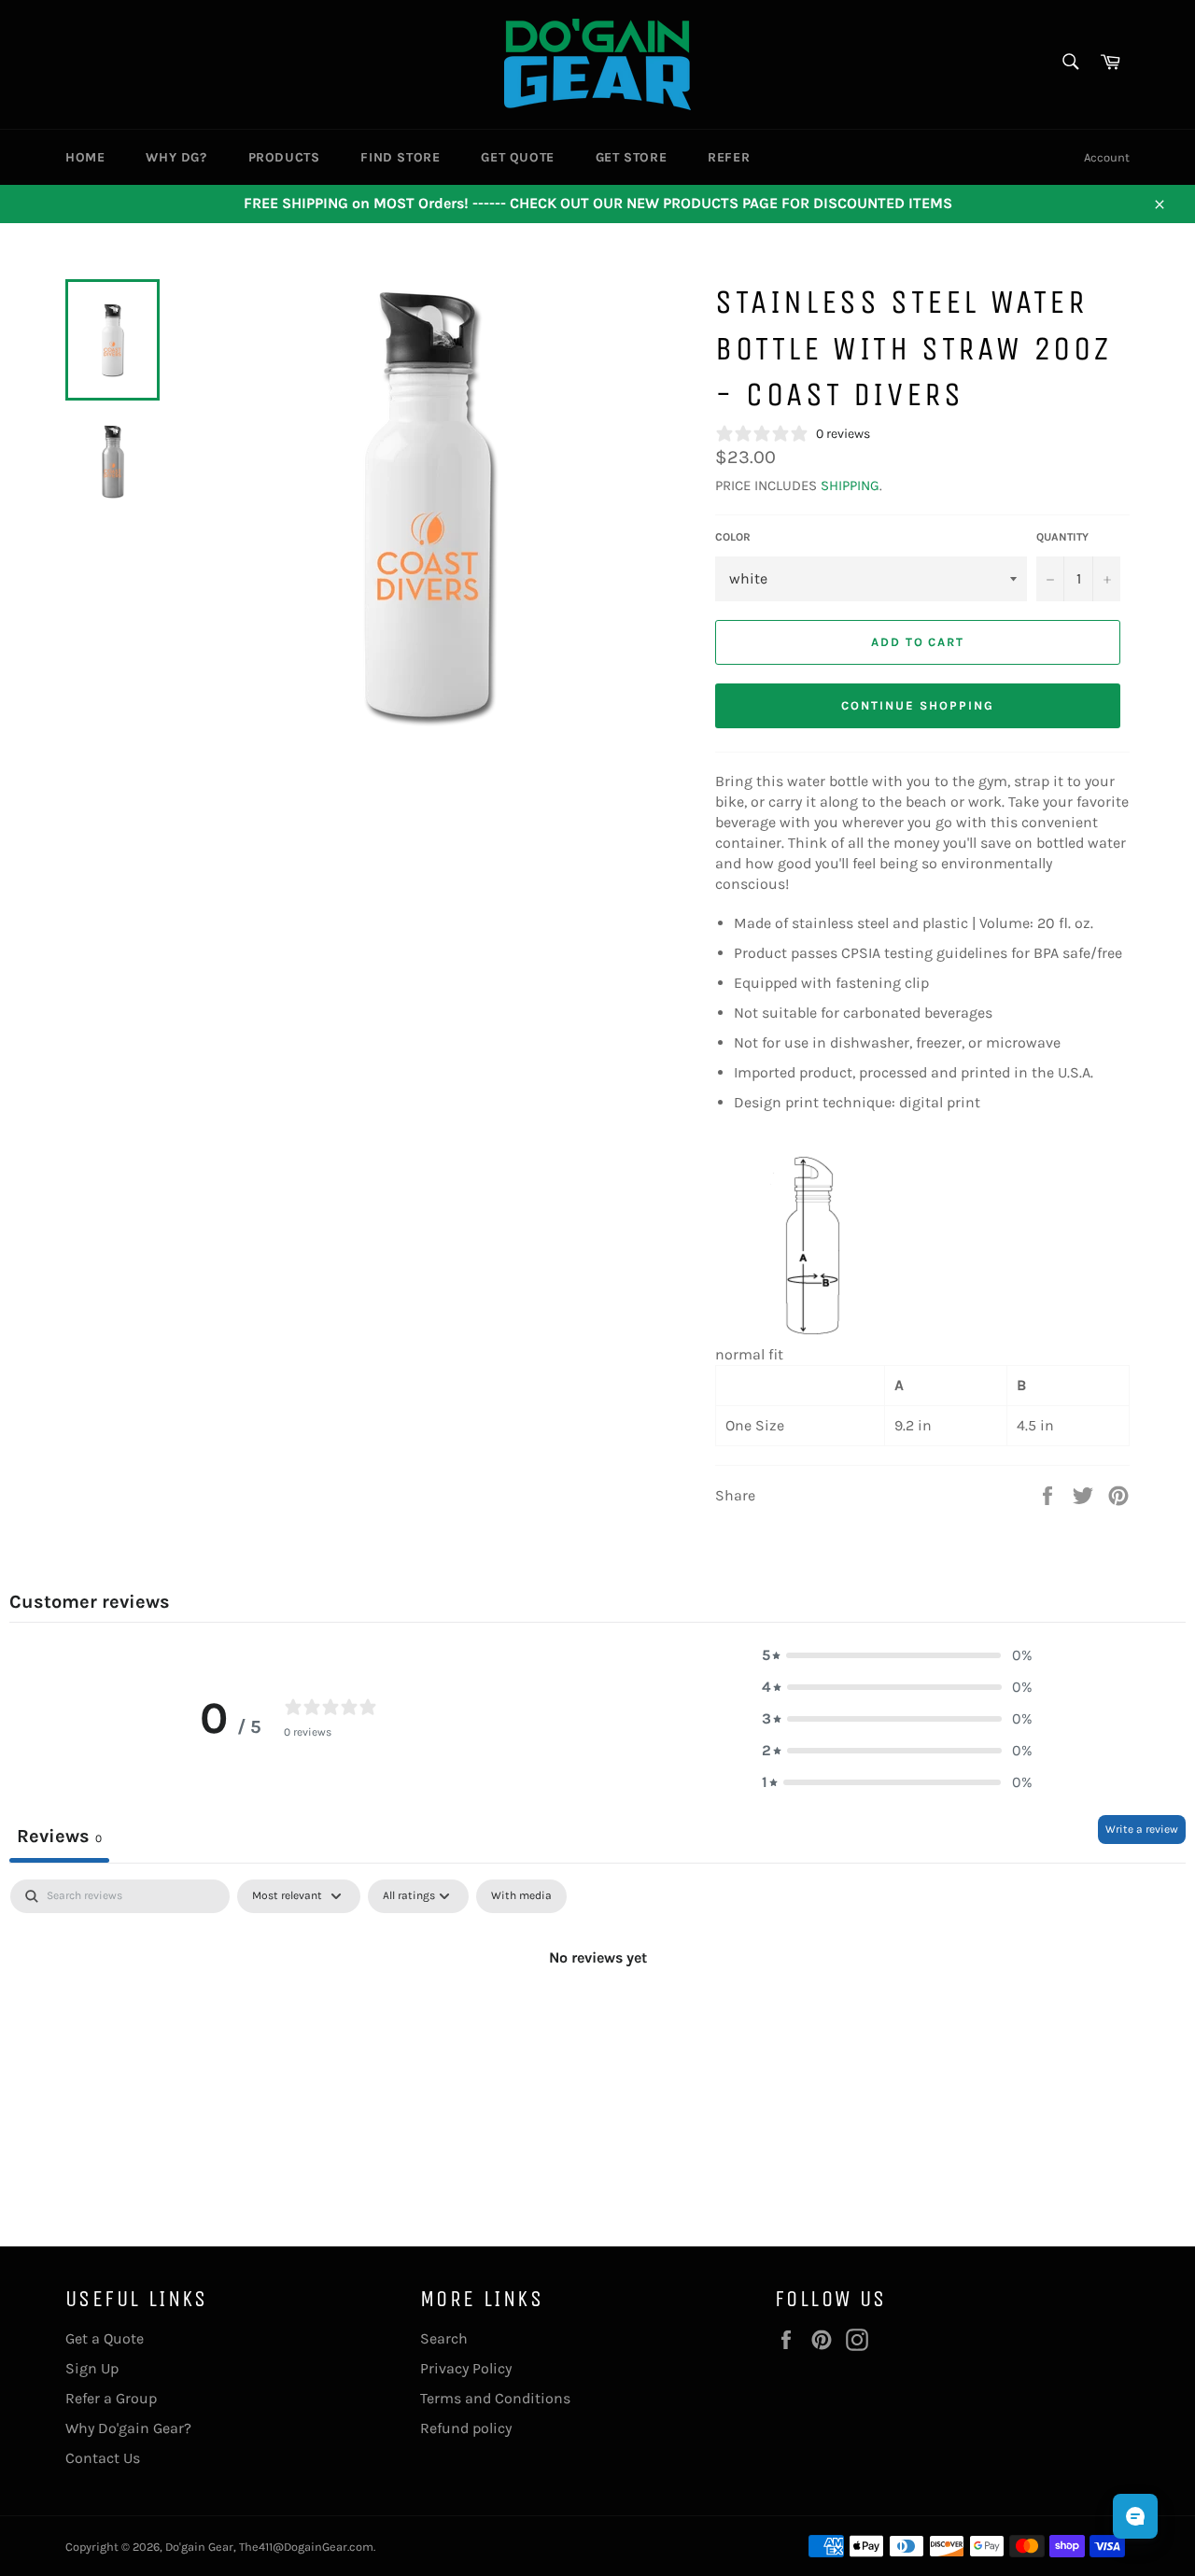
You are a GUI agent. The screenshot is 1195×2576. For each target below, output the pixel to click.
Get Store (631, 157)
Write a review (1142, 1829)
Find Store (400, 157)
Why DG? (176, 157)
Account (1107, 157)
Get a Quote (105, 2338)
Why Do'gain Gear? (128, 2428)
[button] (897, 1655)
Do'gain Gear (199, 2547)
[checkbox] (521, 1896)
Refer (729, 157)
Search (444, 2338)
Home (85, 157)
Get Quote (517, 157)
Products (284, 157)
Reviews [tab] (59, 1836)
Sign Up (92, 2368)
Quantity (1062, 537)
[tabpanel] (597, 2020)
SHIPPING (850, 486)
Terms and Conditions (495, 2398)
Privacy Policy (466, 2368)
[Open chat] (1135, 2516)
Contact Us (103, 2458)
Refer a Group (111, 2398)
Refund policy (466, 2428)
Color (733, 537)
